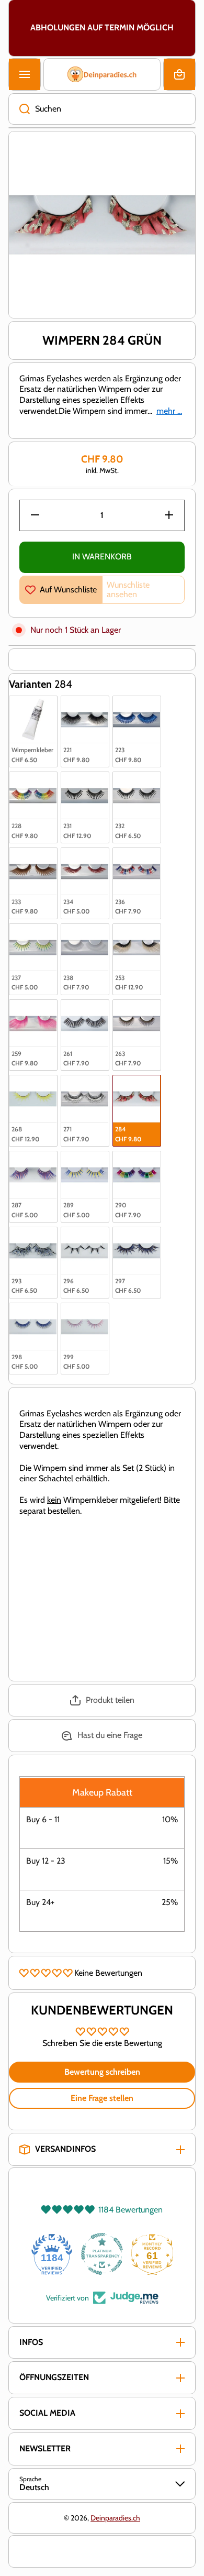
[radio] (33, 731)
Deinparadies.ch (115, 2518)
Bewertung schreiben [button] (102, 2072)
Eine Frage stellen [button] (102, 2098)
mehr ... (169, 411)
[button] (179, 74)
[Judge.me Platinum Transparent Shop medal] (102, 2254)
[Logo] (102, 74)
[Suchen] (19, 109)
